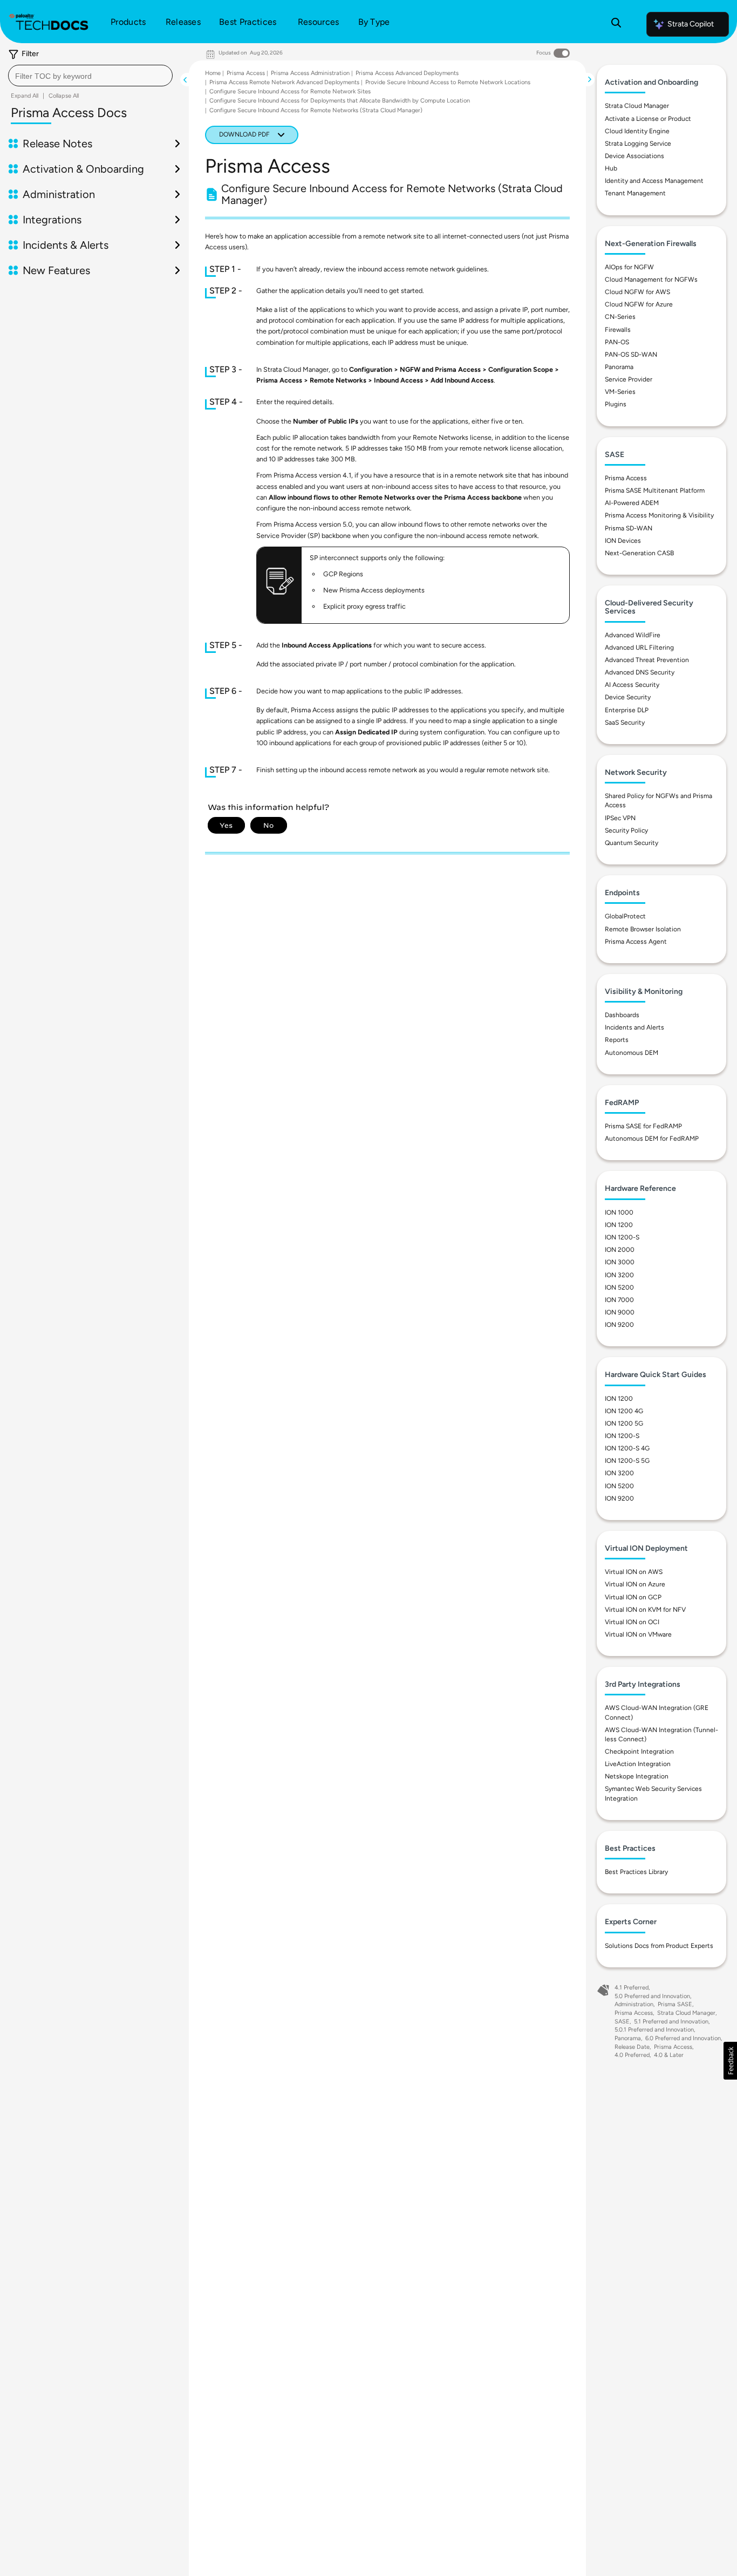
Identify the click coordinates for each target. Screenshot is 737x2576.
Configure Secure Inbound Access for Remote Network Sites (290, 91)
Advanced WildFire (633, 635)
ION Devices (623, 541)
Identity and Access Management (654, 181)
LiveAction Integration (638, 1764)
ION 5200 (619, 1287)
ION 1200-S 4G (627, 1448)
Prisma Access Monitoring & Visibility (659, 515)
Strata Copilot (691, 24)
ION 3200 (619, 1275)
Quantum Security (632, 843)
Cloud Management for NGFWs (651, 280)
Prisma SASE (675, 2004)
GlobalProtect (625, 916)
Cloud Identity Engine (637, 131)
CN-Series (620, 317)
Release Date (632, 2047)
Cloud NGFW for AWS (637, 292)
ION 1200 (619, 1225)
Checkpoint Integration (639, 1752)
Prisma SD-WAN (629, 528)
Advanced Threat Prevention (647, 660)
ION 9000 (620, 1312)
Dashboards (622, 1015)
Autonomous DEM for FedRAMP (652, 1139)
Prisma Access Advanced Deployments (407, 73)
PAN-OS (617, 342)
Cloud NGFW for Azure (639, 304)
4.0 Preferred (632, 2055)
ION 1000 (619, 1212)
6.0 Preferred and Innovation (683, 2038)
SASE (622, 2022)
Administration (634, 2004)
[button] (730, 2061)
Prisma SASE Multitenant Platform (655, 490)
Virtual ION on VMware (638, 1634)
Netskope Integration (637, 1776)
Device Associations (634, 156)
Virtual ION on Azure (635, 1584)
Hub (611, 168)
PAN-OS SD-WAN (631, 355)
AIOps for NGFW (629, 267)
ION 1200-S (622, 1237)
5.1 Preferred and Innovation (671, 2022)
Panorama (619, 367)
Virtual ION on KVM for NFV (645, 1610)
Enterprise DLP (627, 710)
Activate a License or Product (648, 119)
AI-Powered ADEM (632, 503)
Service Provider (629, 379)
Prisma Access (246, 73)
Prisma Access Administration (310, 73)
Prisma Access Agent (636, 942)
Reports (617, 1040)
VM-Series (620, 392)
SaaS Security (625, 723)
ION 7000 (619, 1300)
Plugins (616, 404)
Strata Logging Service (638, 144)
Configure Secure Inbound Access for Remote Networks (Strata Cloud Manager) (316, 110)
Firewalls (618, 330)
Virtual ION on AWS (634, 1572)
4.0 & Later (669, 2055)
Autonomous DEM (632, 1053)
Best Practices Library (636, 1872)
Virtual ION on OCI (632, 1622)
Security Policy (626, 830)
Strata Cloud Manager (637, 106)
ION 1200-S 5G (627, 1461)
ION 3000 (620, 1262)
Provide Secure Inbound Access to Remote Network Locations (448, 82)
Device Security (628, 697)
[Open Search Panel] (616, 24)
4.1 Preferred (632, 1988)
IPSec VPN (620, 818)
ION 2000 (620, 1250)
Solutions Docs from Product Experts (659, 1946)
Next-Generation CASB (639, 553)
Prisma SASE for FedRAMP (643, 1126)
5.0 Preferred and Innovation (652, 1996)
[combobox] (90, 76)
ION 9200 (619, 1325)
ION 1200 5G (624, 1423)
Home (213, 73)
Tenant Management (635, 193)
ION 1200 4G (624, 1411)
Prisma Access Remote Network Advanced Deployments (284, 82)
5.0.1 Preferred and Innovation (654, 2030)
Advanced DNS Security (640, 672)
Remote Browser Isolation (643, 929)
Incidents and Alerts (634, 1027)
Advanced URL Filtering (639, 648)
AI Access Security (632, 685)
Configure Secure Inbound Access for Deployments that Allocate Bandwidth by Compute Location (340, 101)
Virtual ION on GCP (633, 1597)
